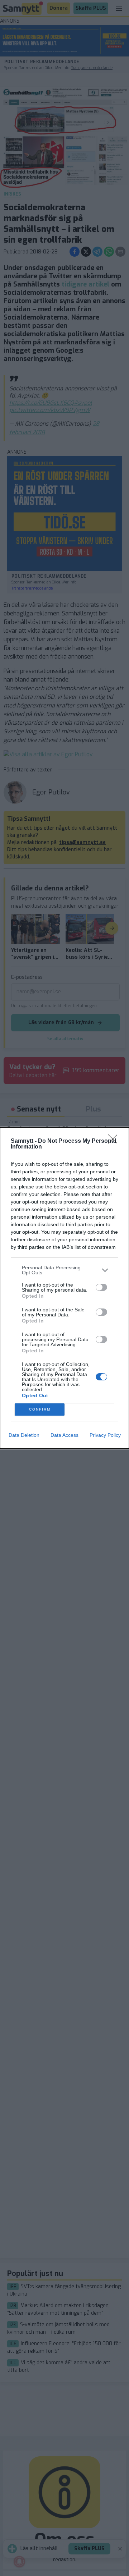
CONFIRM (40, 1409)
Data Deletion (24, 1435)
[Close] (115, 1141)
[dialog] (64, 1288)
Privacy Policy (105, 1435)
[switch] (101, 1287)
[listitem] (64, 1270)
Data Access (64, 1435)
